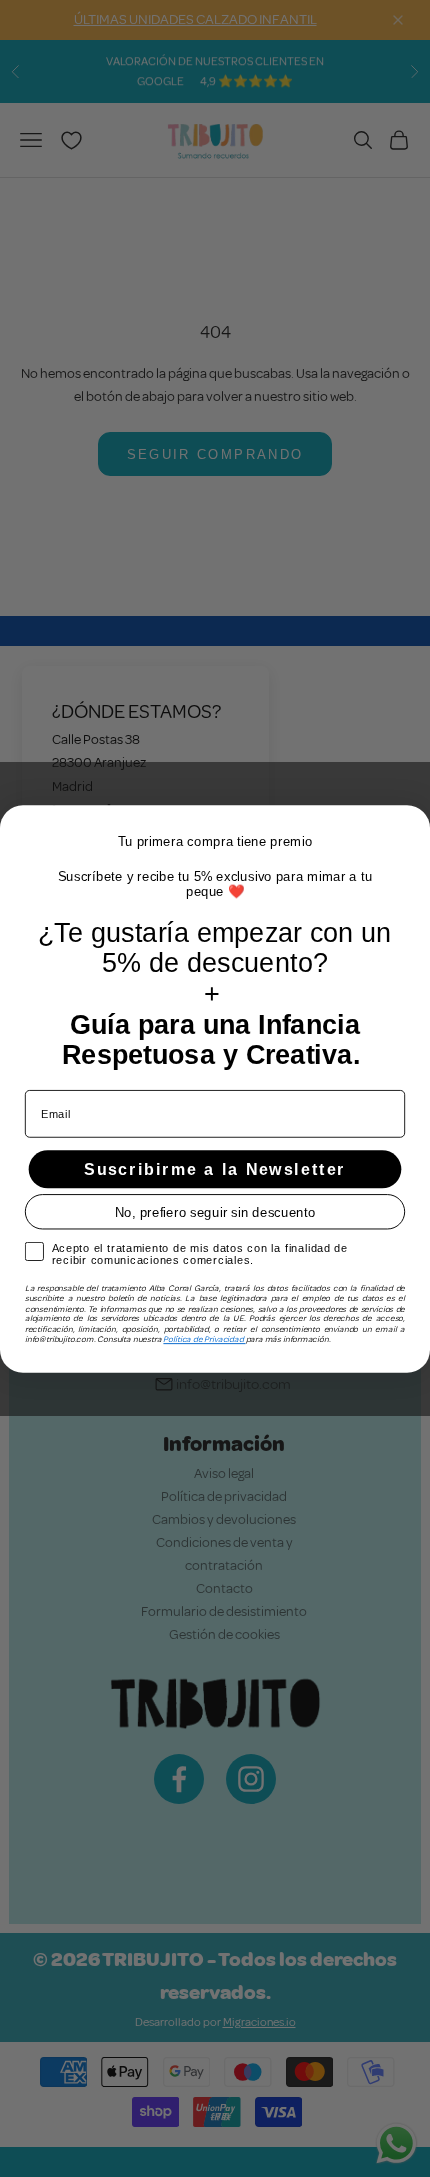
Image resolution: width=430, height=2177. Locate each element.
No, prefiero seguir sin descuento (215, 1211)
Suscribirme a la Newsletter (215, 1169)
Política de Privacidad (204, 1338)
